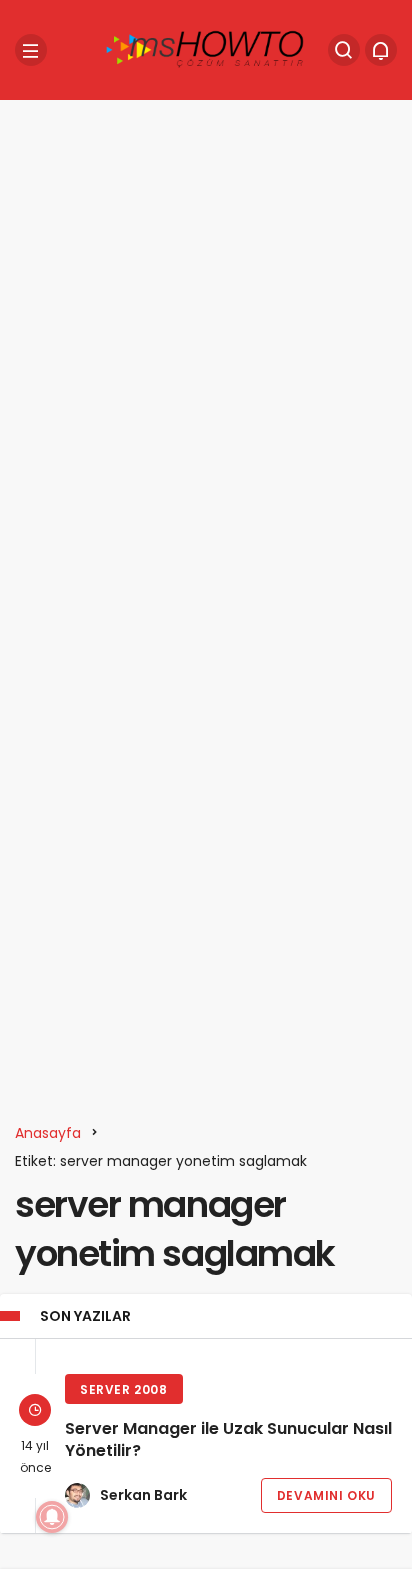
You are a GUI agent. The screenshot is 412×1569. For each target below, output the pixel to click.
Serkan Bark (143, 1495)
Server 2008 (124, 1389)
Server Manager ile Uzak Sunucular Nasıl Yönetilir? (228, 1440)
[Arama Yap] (344, 50)
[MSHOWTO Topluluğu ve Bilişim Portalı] (206, 48)
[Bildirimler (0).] (381, 50)
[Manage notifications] (52, 1517)
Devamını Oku (326, 1495)
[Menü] (31, 50)
